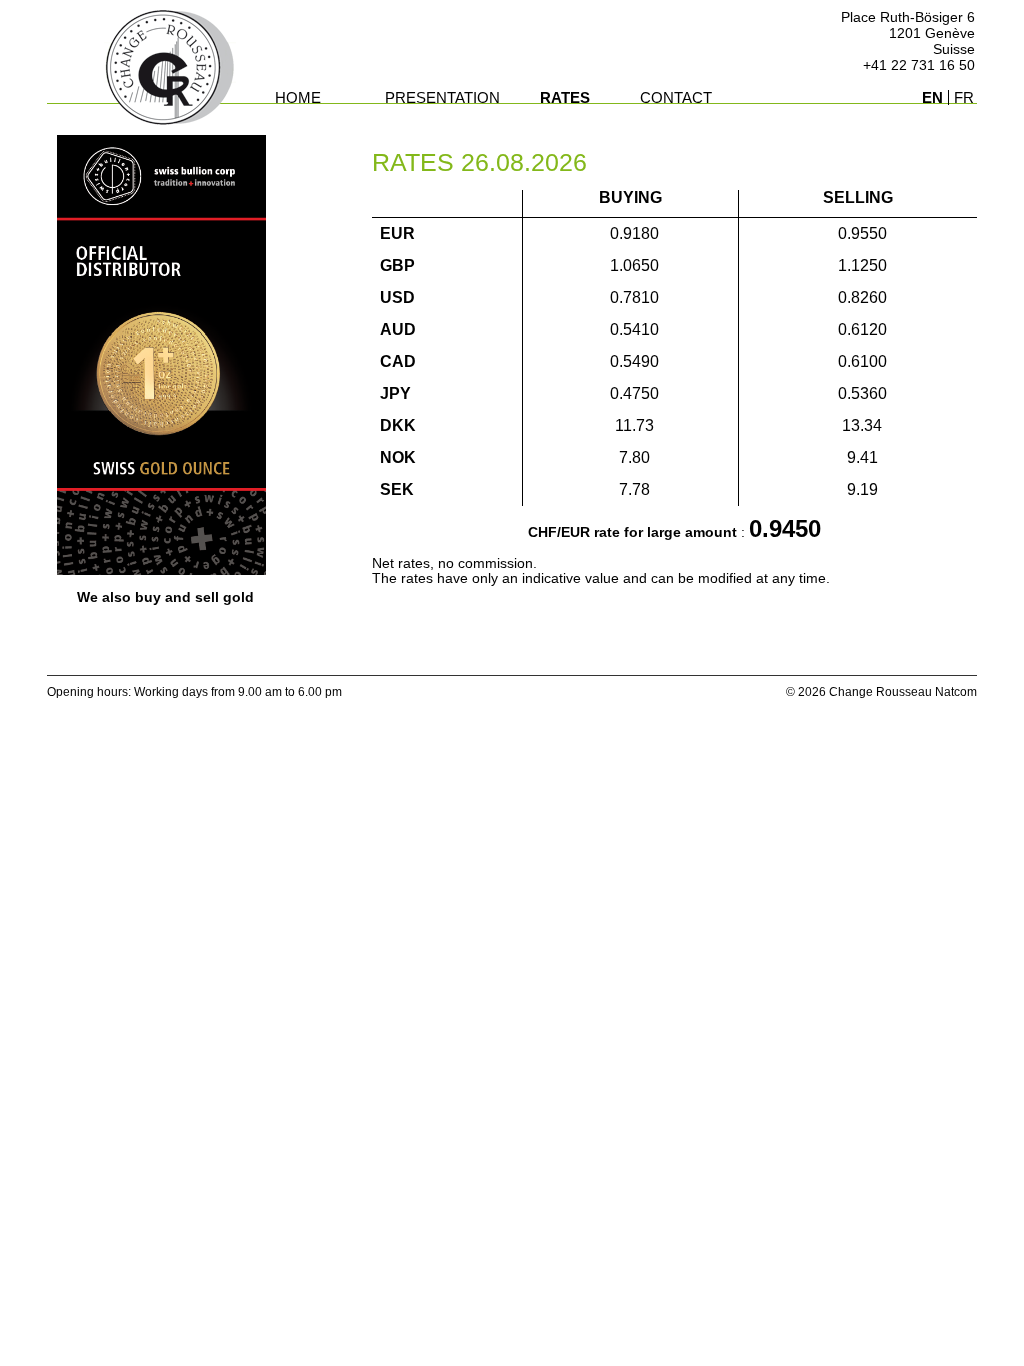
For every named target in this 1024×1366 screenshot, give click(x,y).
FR (964, 97)
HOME (298, 97)
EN (932, 97)
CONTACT (676, 97)
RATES (565, 97)
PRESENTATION (442, 97)
